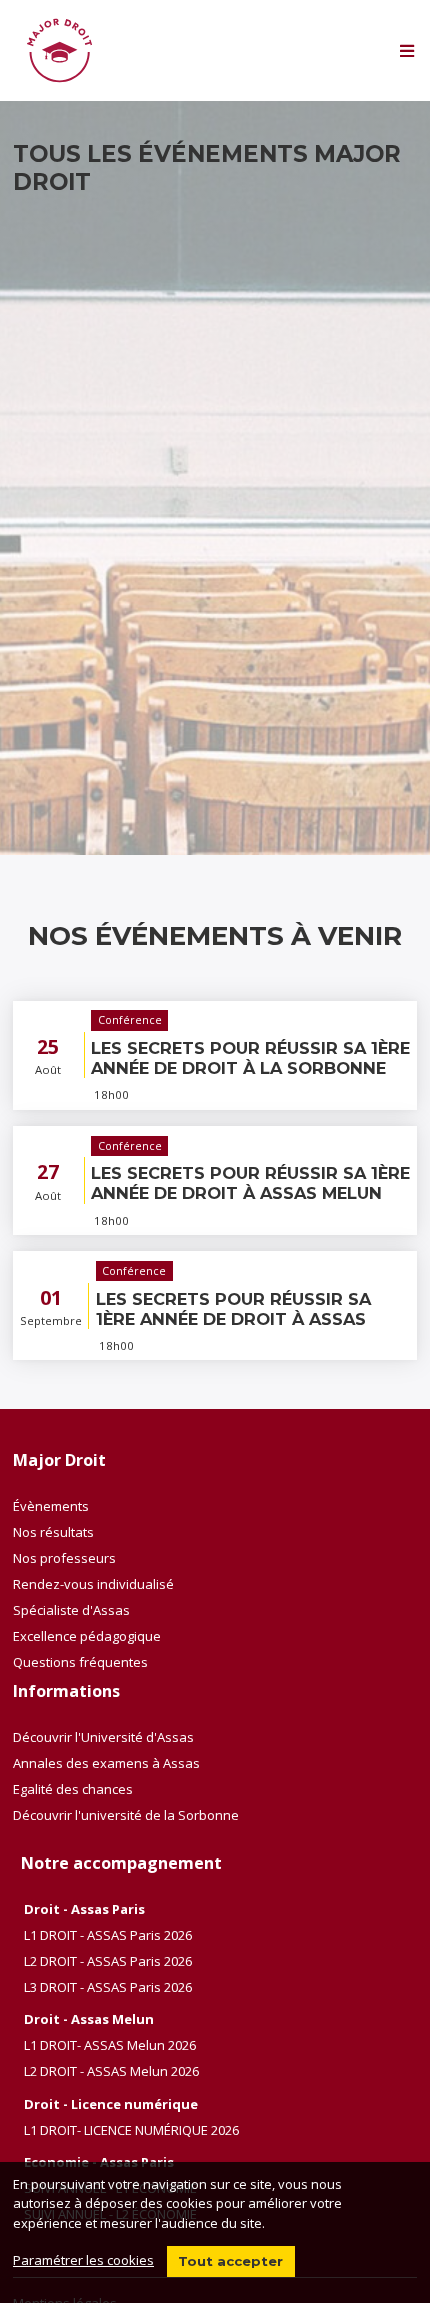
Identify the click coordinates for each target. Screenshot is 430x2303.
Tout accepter (230, 2261)
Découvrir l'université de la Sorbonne (126, 1815)
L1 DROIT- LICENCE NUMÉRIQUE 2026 (131, 2130)
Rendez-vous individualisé (93, 1584)
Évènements (51, 1506)
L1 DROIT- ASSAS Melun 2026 (110, 2045)
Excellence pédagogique (87, 1636)
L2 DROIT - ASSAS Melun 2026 (111, 2071)
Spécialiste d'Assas (71, 1610)
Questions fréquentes (80, 1662)
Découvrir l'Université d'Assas (103, 1737)
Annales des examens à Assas (106, 1763)
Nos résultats (53, 1532)
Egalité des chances (73, 1789)
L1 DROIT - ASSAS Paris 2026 (108, 1935)
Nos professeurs (64, 1558)
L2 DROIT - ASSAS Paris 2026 (108, 1961)
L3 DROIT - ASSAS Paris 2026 (108, 1987)
